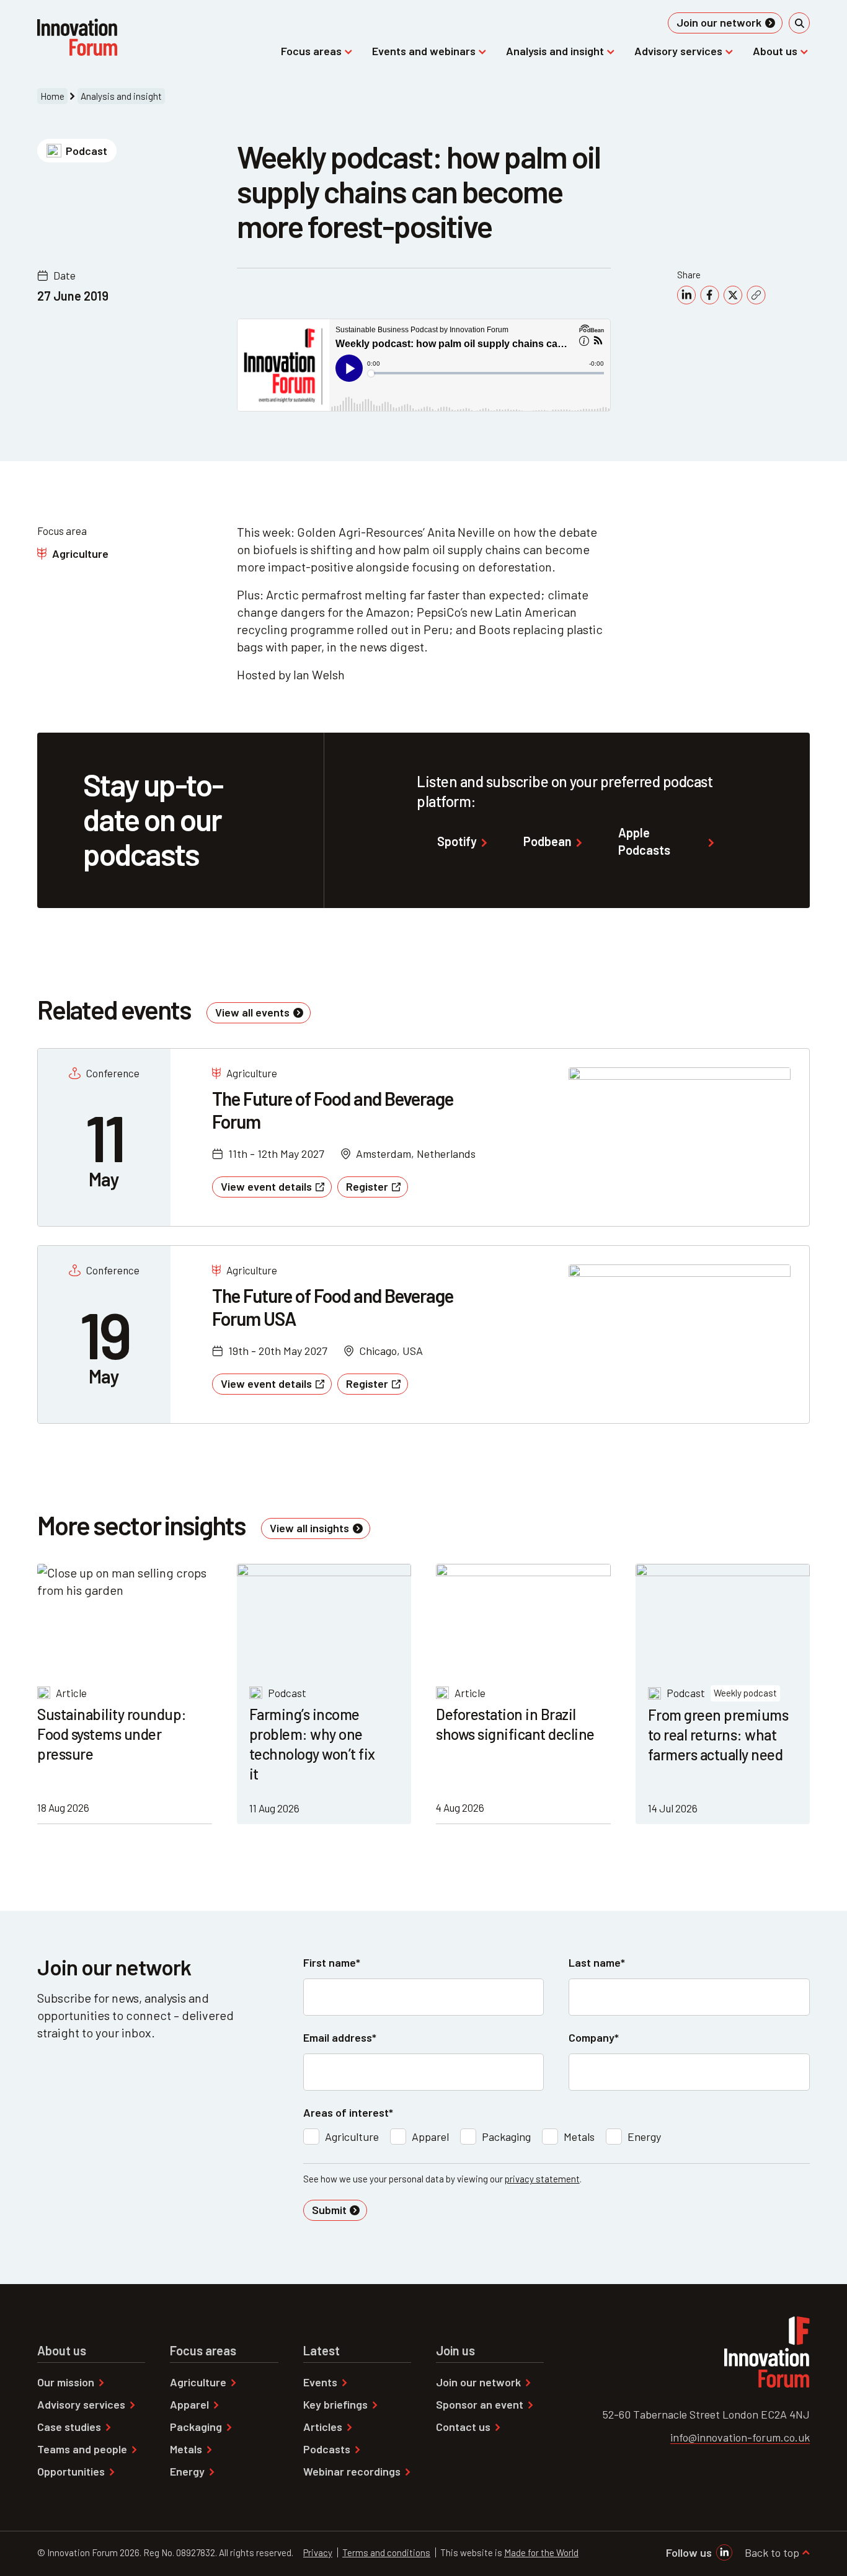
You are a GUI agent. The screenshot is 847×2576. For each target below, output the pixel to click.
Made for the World (541, 2552)
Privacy (318, 2552)
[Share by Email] (756, 295)
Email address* (340, 2037)
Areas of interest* (348, 2112)
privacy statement (542, 2179)
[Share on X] (733, 295)
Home (52, 96)
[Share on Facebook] (710, 295)
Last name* (597, 1962)
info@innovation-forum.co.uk (740, 2437)
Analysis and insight (121, 96)
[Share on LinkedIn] (686, 295)
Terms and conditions (386, 2552)
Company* (594, 2037)
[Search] (799, 23)
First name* (332, 1962)
